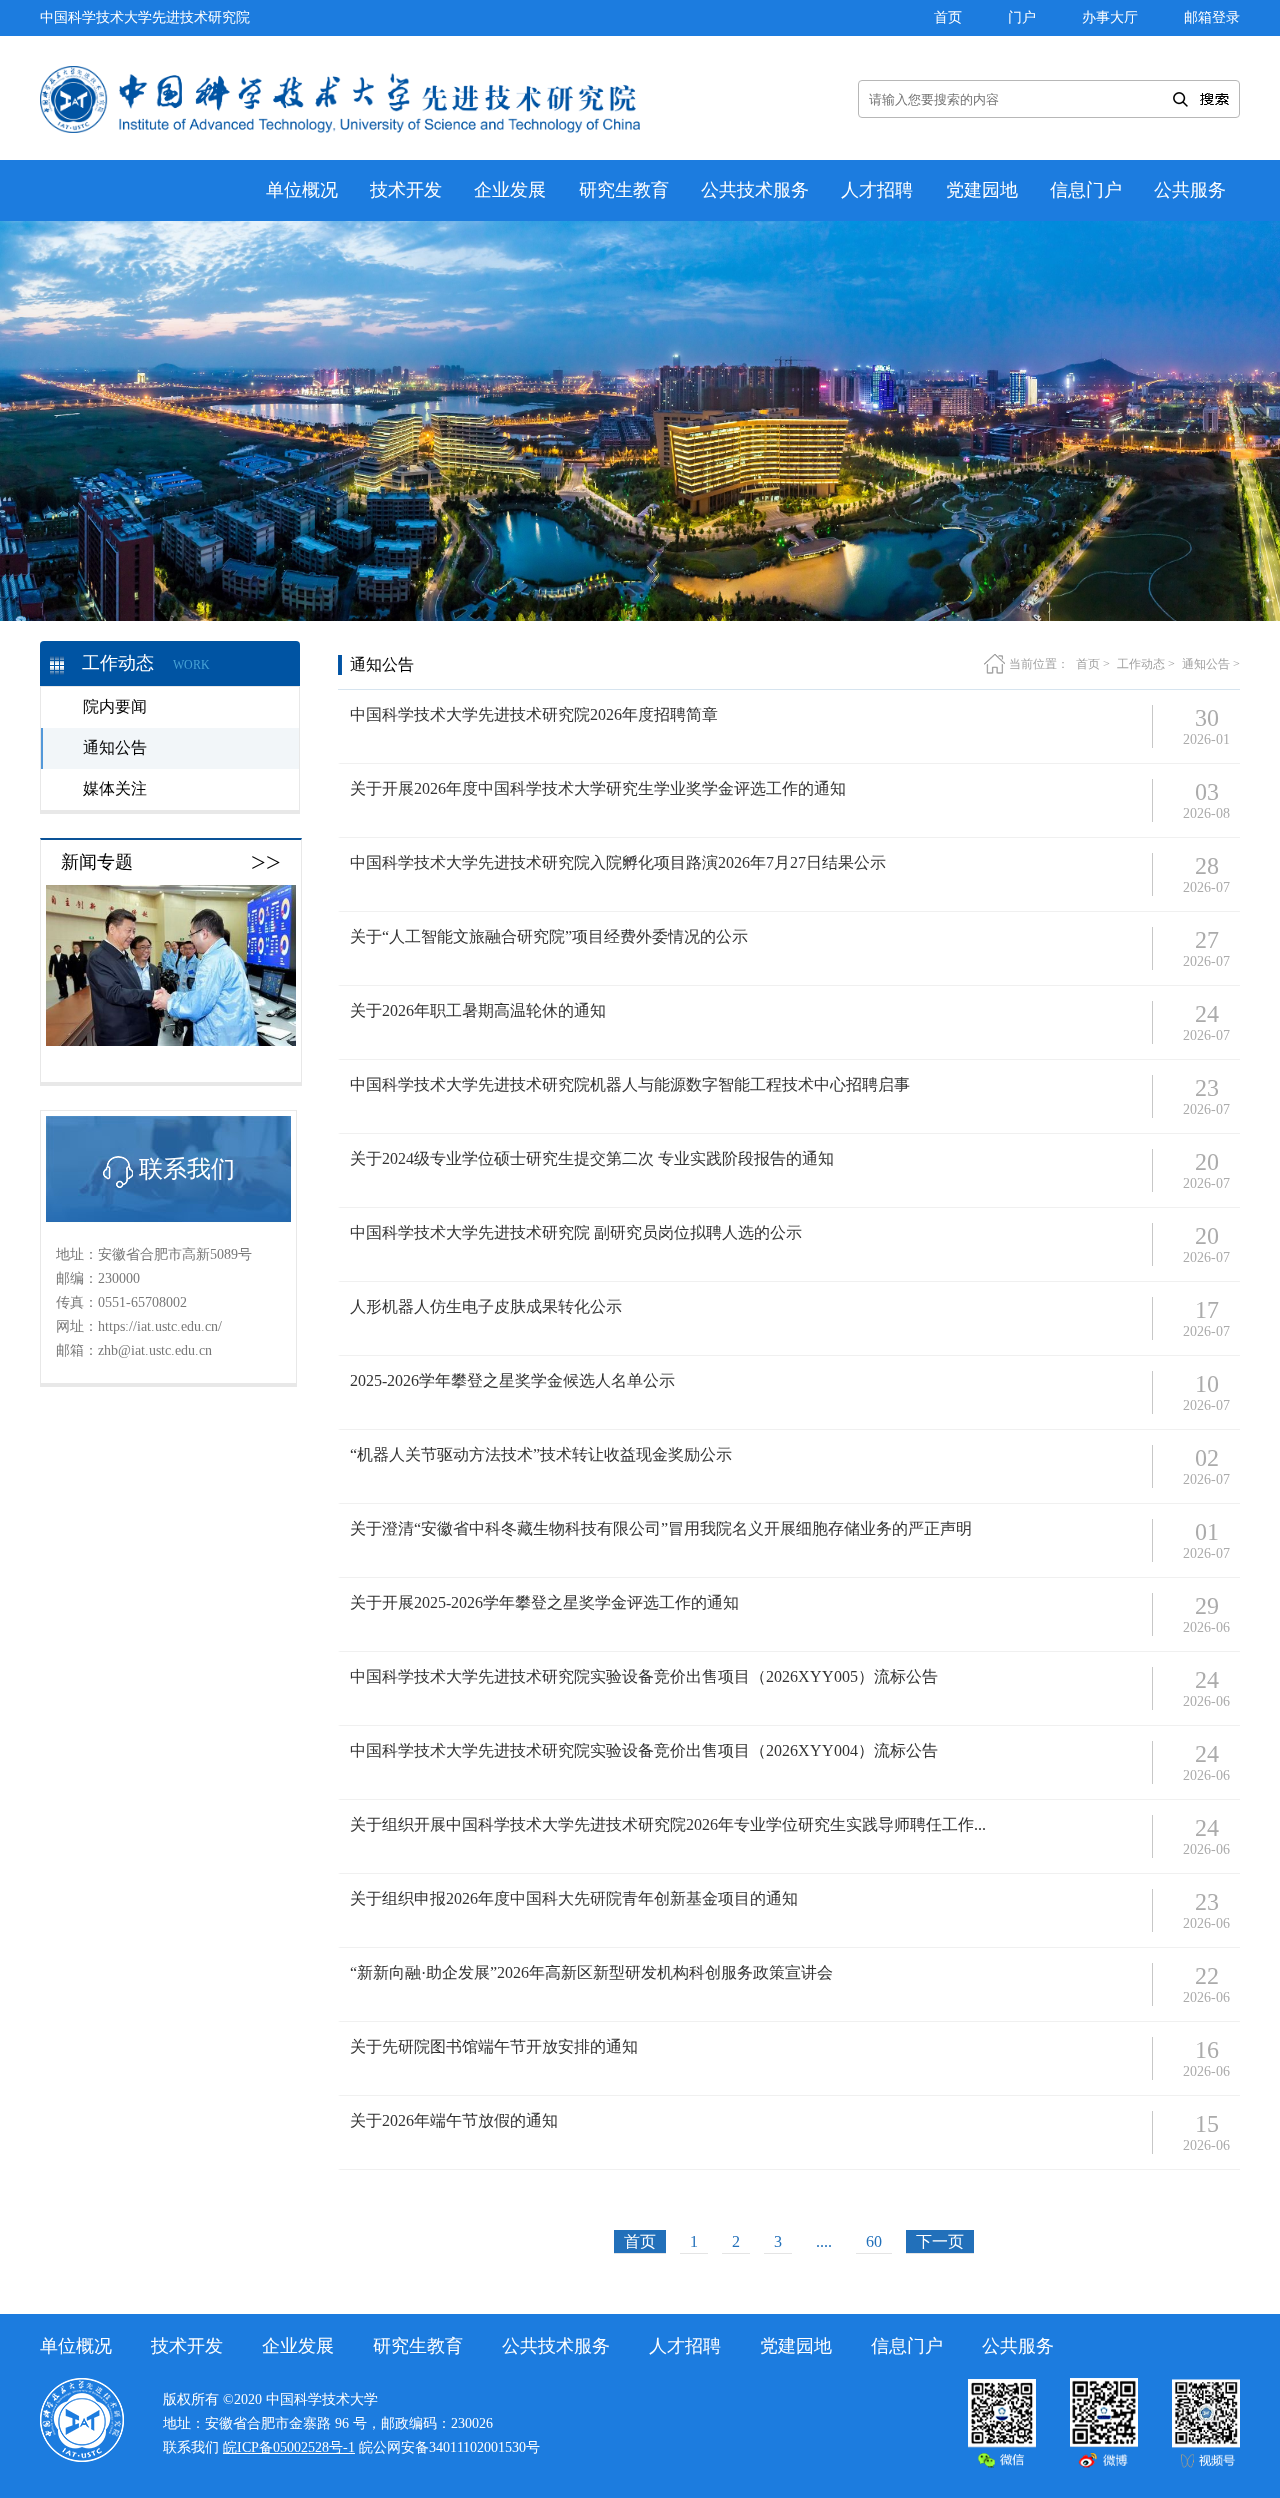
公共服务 (1190, 190)
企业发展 (510, 190)
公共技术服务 (755, 190)
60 (874, 2241)
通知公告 (115, 747)
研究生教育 (624, 190)
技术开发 (406, 190)
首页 (948, 17)
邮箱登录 (1212, 17)
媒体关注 (115, 788)
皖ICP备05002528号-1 (289, 2447)
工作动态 (1141, 664)
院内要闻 (115, 706)
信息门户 (1086, 190)
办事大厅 (1110, 17)
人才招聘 (877, 190)
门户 (1022, 17)
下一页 (940, 2241)
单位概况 (302, 190)
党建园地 (982, 190)
